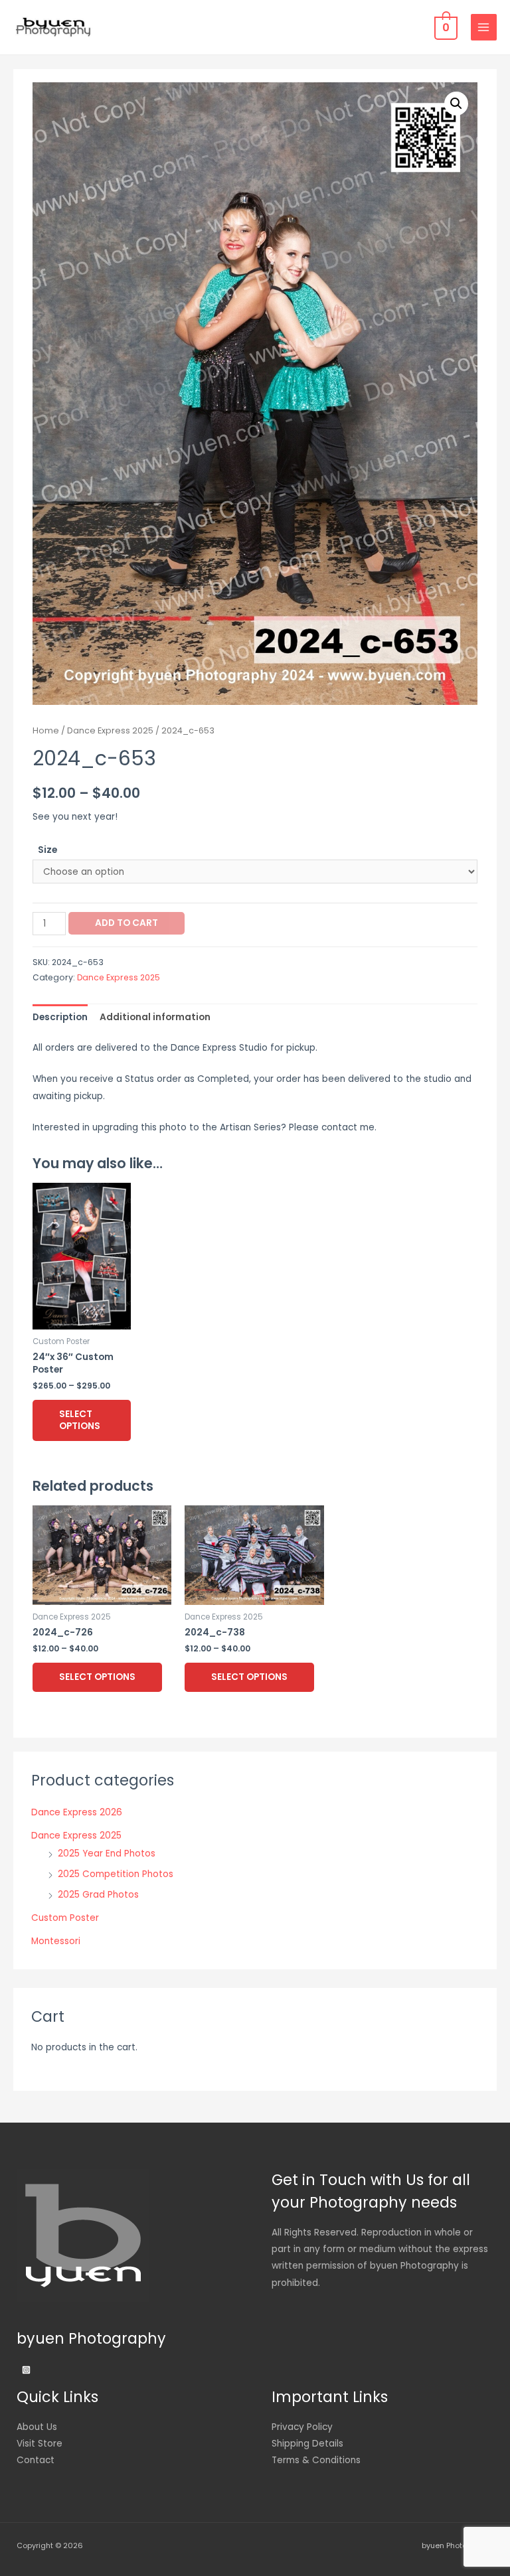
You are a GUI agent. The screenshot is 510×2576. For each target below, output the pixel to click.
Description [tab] (60, 1017)
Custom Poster (65, 1918)
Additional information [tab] (155, 1017)
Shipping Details (307, 2444)
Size (47, 850)
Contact (36, 2460)
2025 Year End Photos (107, 1854)
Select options (80, 1420)
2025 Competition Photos (116, 1874)
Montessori (56, 1941)
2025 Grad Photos (98, 1895)
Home (46, 730)
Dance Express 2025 (110, 730)
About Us (37, 2427)
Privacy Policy (302, 2427)
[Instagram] (26, 2370)
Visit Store (40, 2444)
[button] (456, 104)
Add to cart (127, 923)
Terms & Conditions (316, 2460)
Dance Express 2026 (77, 1812)
